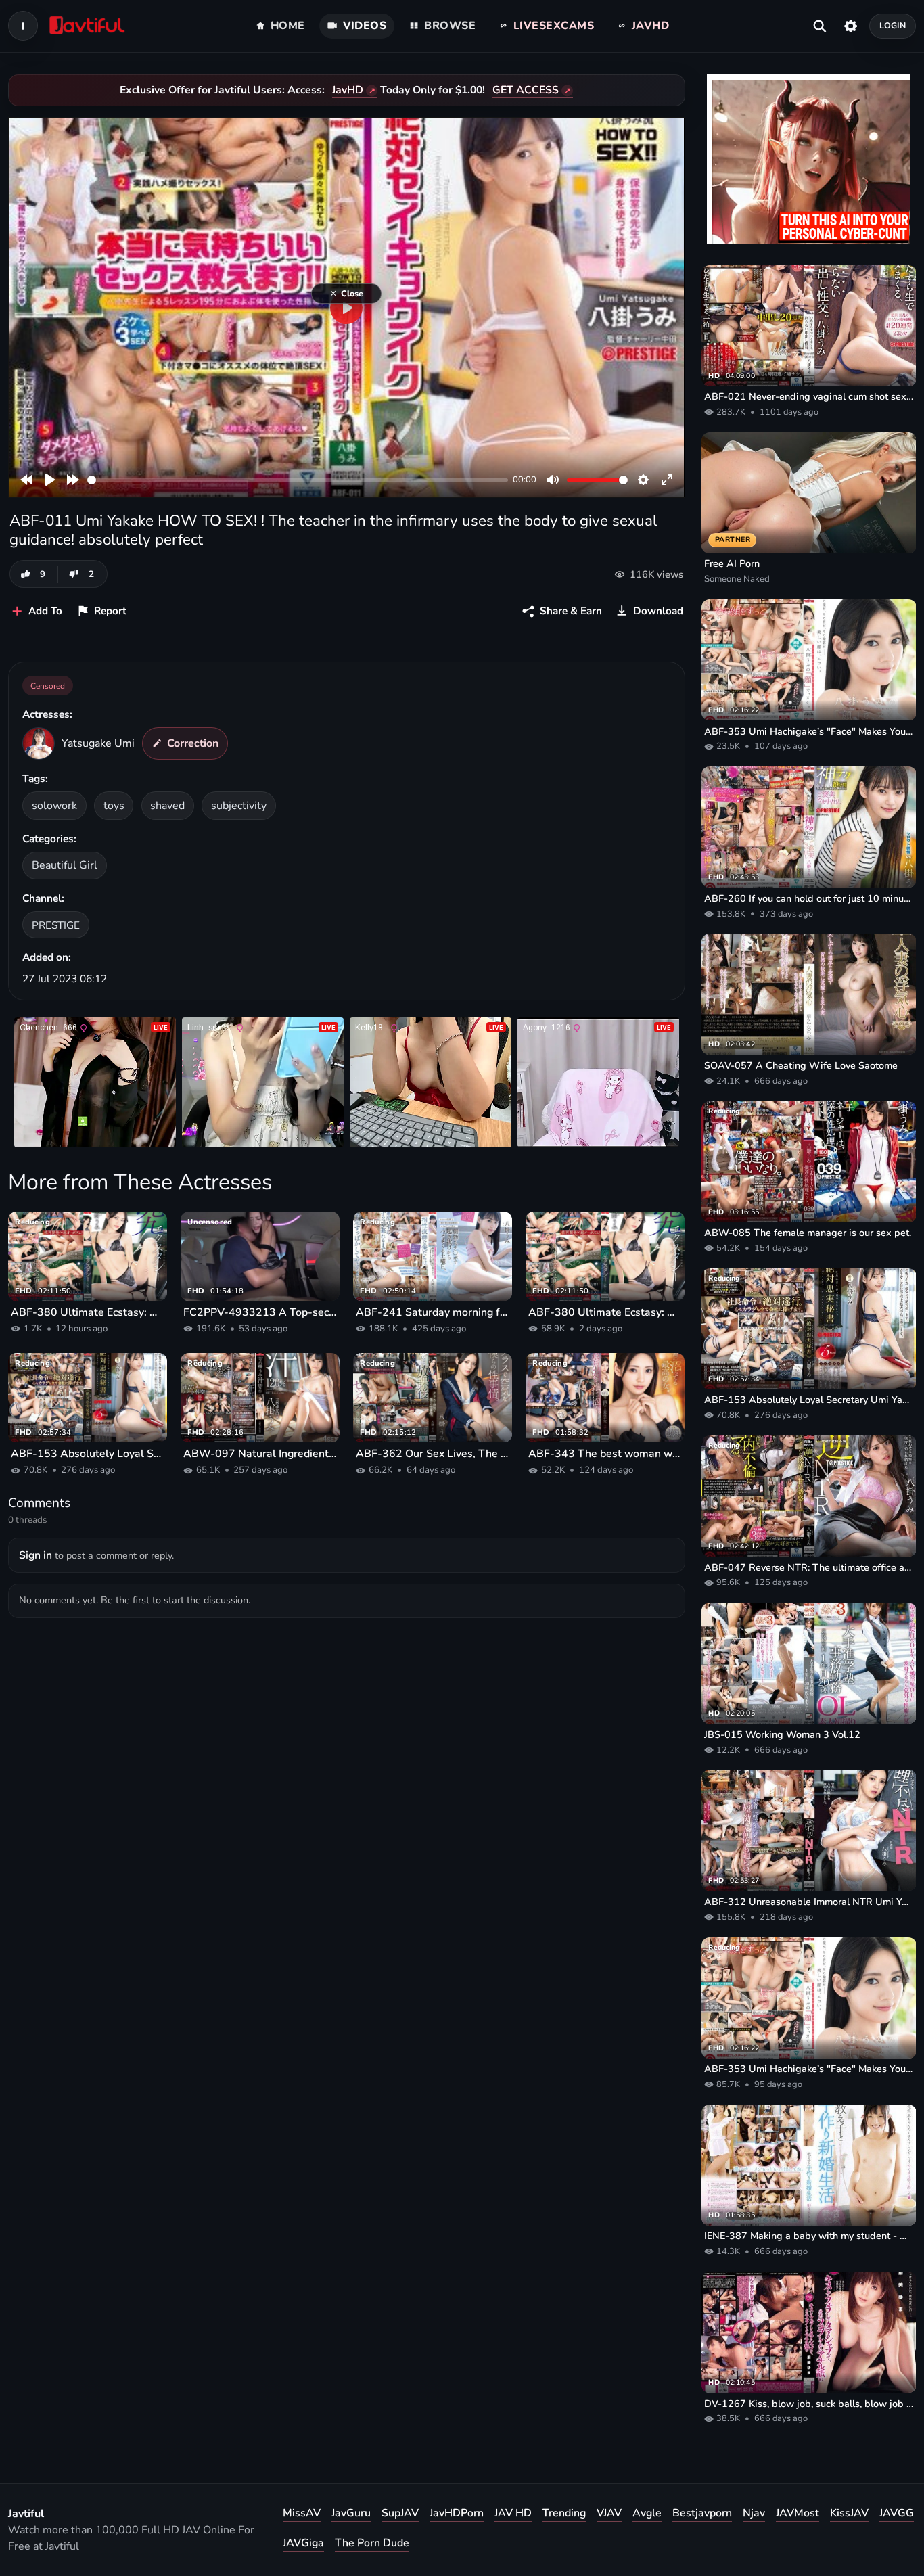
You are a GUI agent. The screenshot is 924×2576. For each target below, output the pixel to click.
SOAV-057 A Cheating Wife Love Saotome (801, 1065)
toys (114, 806)
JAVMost (798, 2513)
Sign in (36, 1555)
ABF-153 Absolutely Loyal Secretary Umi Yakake (88, 1454)
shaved (167, 806)
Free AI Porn (732, 563)
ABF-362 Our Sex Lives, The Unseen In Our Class (433, 1454)
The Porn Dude (372, 2543)
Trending (564, 2513)
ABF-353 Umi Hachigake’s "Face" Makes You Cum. (809, 731)
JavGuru (351, 2513)
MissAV (302, 2513)
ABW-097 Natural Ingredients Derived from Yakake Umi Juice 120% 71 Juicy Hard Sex (260, 1454)
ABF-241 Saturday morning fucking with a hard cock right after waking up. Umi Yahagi (433, 1312)
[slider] (298, 480)
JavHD (348, 90)
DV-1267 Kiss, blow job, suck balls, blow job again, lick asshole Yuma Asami (809, 2403)
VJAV (609, 2513)
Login (893, 25)
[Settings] (851, 26)
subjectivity (239, 806)
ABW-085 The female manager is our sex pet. (808, 1233)
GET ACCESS (526, 90)
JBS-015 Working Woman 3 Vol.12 (782, 1734)
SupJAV (400, 2513)
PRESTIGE (56, 925)
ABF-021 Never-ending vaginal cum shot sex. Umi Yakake (809, 396)
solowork (54, 806)
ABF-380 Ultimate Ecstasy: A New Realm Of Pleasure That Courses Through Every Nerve (88, 1312)
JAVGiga (303, 2543)
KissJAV (849, 2513)
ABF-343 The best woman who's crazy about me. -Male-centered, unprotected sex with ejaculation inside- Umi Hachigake (605, 1454)
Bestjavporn (702, 2513)
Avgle (647, 2513)
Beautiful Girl (65, 865)
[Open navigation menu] (23, 26)
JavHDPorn (457, 2513)
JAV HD (513, 2513)
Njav (754, 2513)
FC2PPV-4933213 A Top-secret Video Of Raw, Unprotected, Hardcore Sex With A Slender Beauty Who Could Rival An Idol (260, 1312)
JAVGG (897, 2513)
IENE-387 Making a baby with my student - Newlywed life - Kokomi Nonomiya (809, 2236)
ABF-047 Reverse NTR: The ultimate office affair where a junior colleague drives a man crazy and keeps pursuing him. (809, 1567)
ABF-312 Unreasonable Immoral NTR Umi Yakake (809, 1902)
